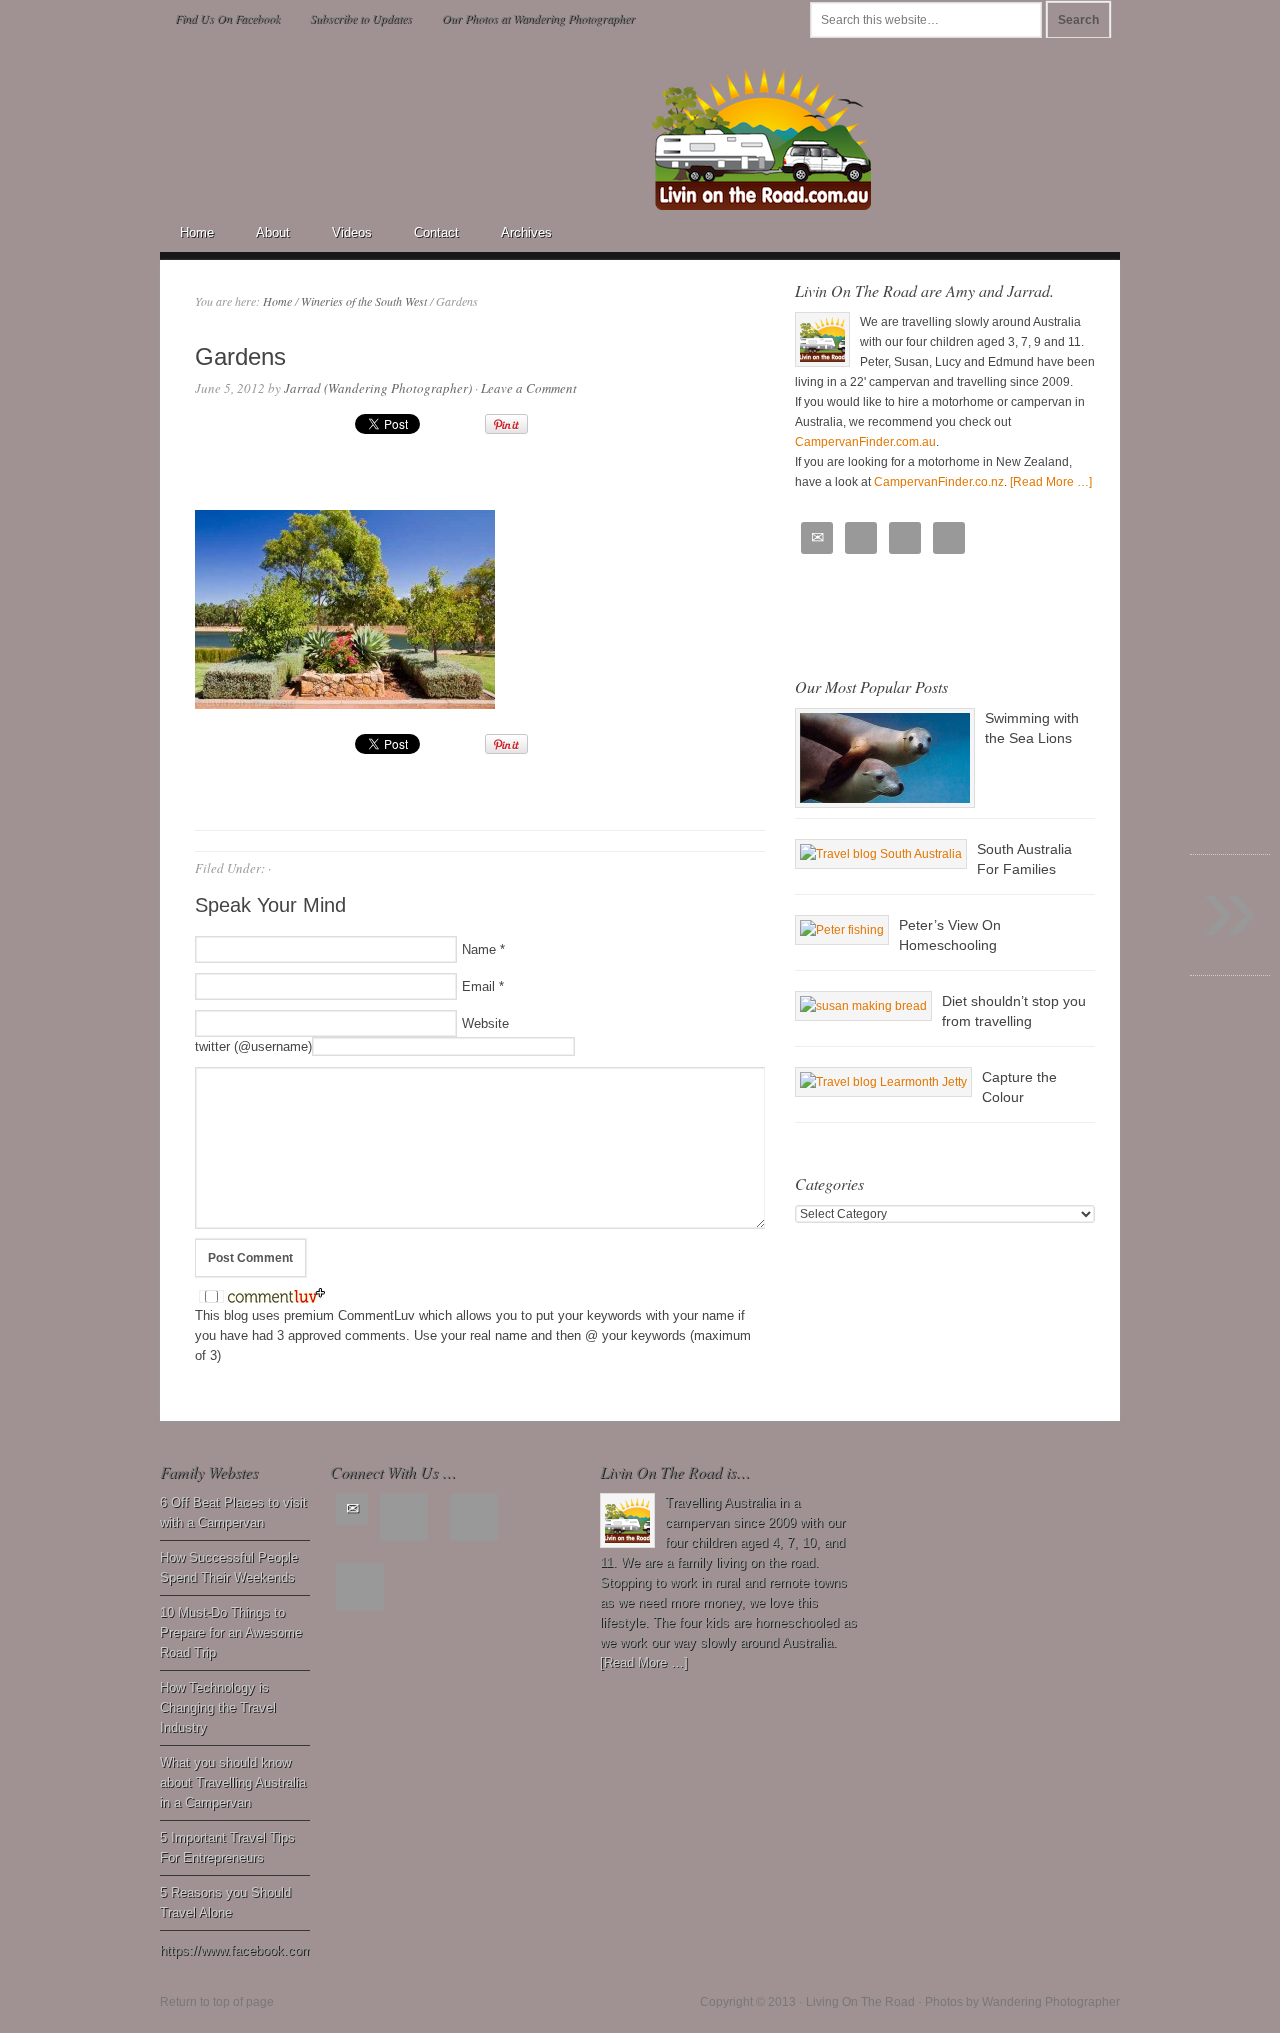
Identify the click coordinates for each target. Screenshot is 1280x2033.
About (273, 232)
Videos (352, 232)
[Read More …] (1051, 482)
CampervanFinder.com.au (865, 442)
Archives (526, 232)
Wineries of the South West (364, 301)
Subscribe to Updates (361, 18)
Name (479, 949)
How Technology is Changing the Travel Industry (218, 1707)
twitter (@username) (253, 1046)
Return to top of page (217, 2002)
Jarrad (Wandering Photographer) (378, 388)
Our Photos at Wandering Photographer (538, 18)
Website (485, 1023)
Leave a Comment (529, 388)
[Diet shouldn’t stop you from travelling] (863, 1006)
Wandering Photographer (1051, 2002)
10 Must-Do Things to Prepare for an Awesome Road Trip (231, 1632)
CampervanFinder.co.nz (939, 482)
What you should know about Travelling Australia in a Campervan (233, 1782)
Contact (436, 232)
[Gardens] (345, 704)
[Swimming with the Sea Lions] (885, 758)
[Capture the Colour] (883, 1082)
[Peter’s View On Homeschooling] (842, 930)
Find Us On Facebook (227, 18)
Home (197, 232)
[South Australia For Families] (881, 854)
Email (478, 986)
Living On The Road (335, 98)
